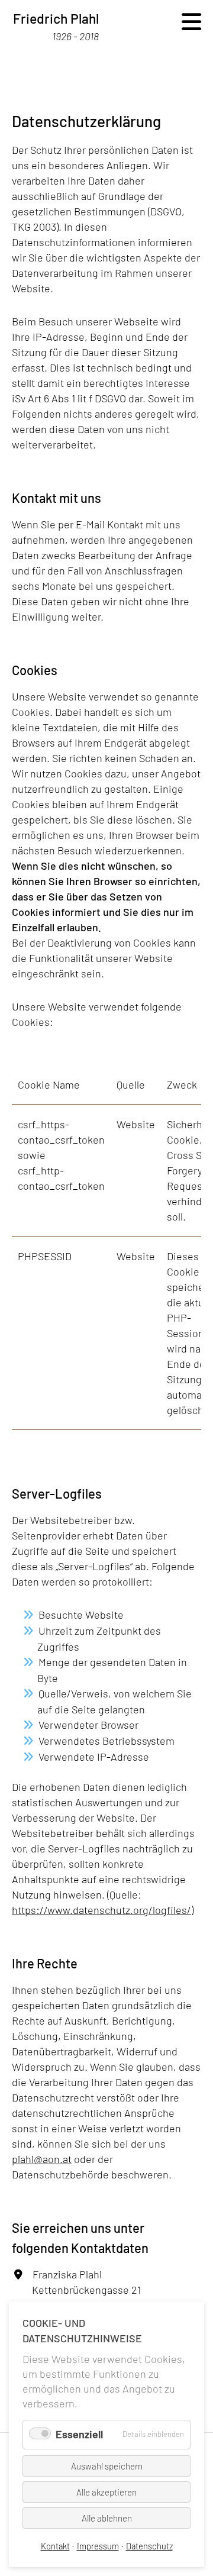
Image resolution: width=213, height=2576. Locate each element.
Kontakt (55, 2546)
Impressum (98, 2546)
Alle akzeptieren (106, 2492)
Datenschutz (149, 2546)
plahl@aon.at (42, 2159)
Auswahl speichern (107, 2466)
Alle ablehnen (107, 2518)
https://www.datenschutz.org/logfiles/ (101, 1910)
